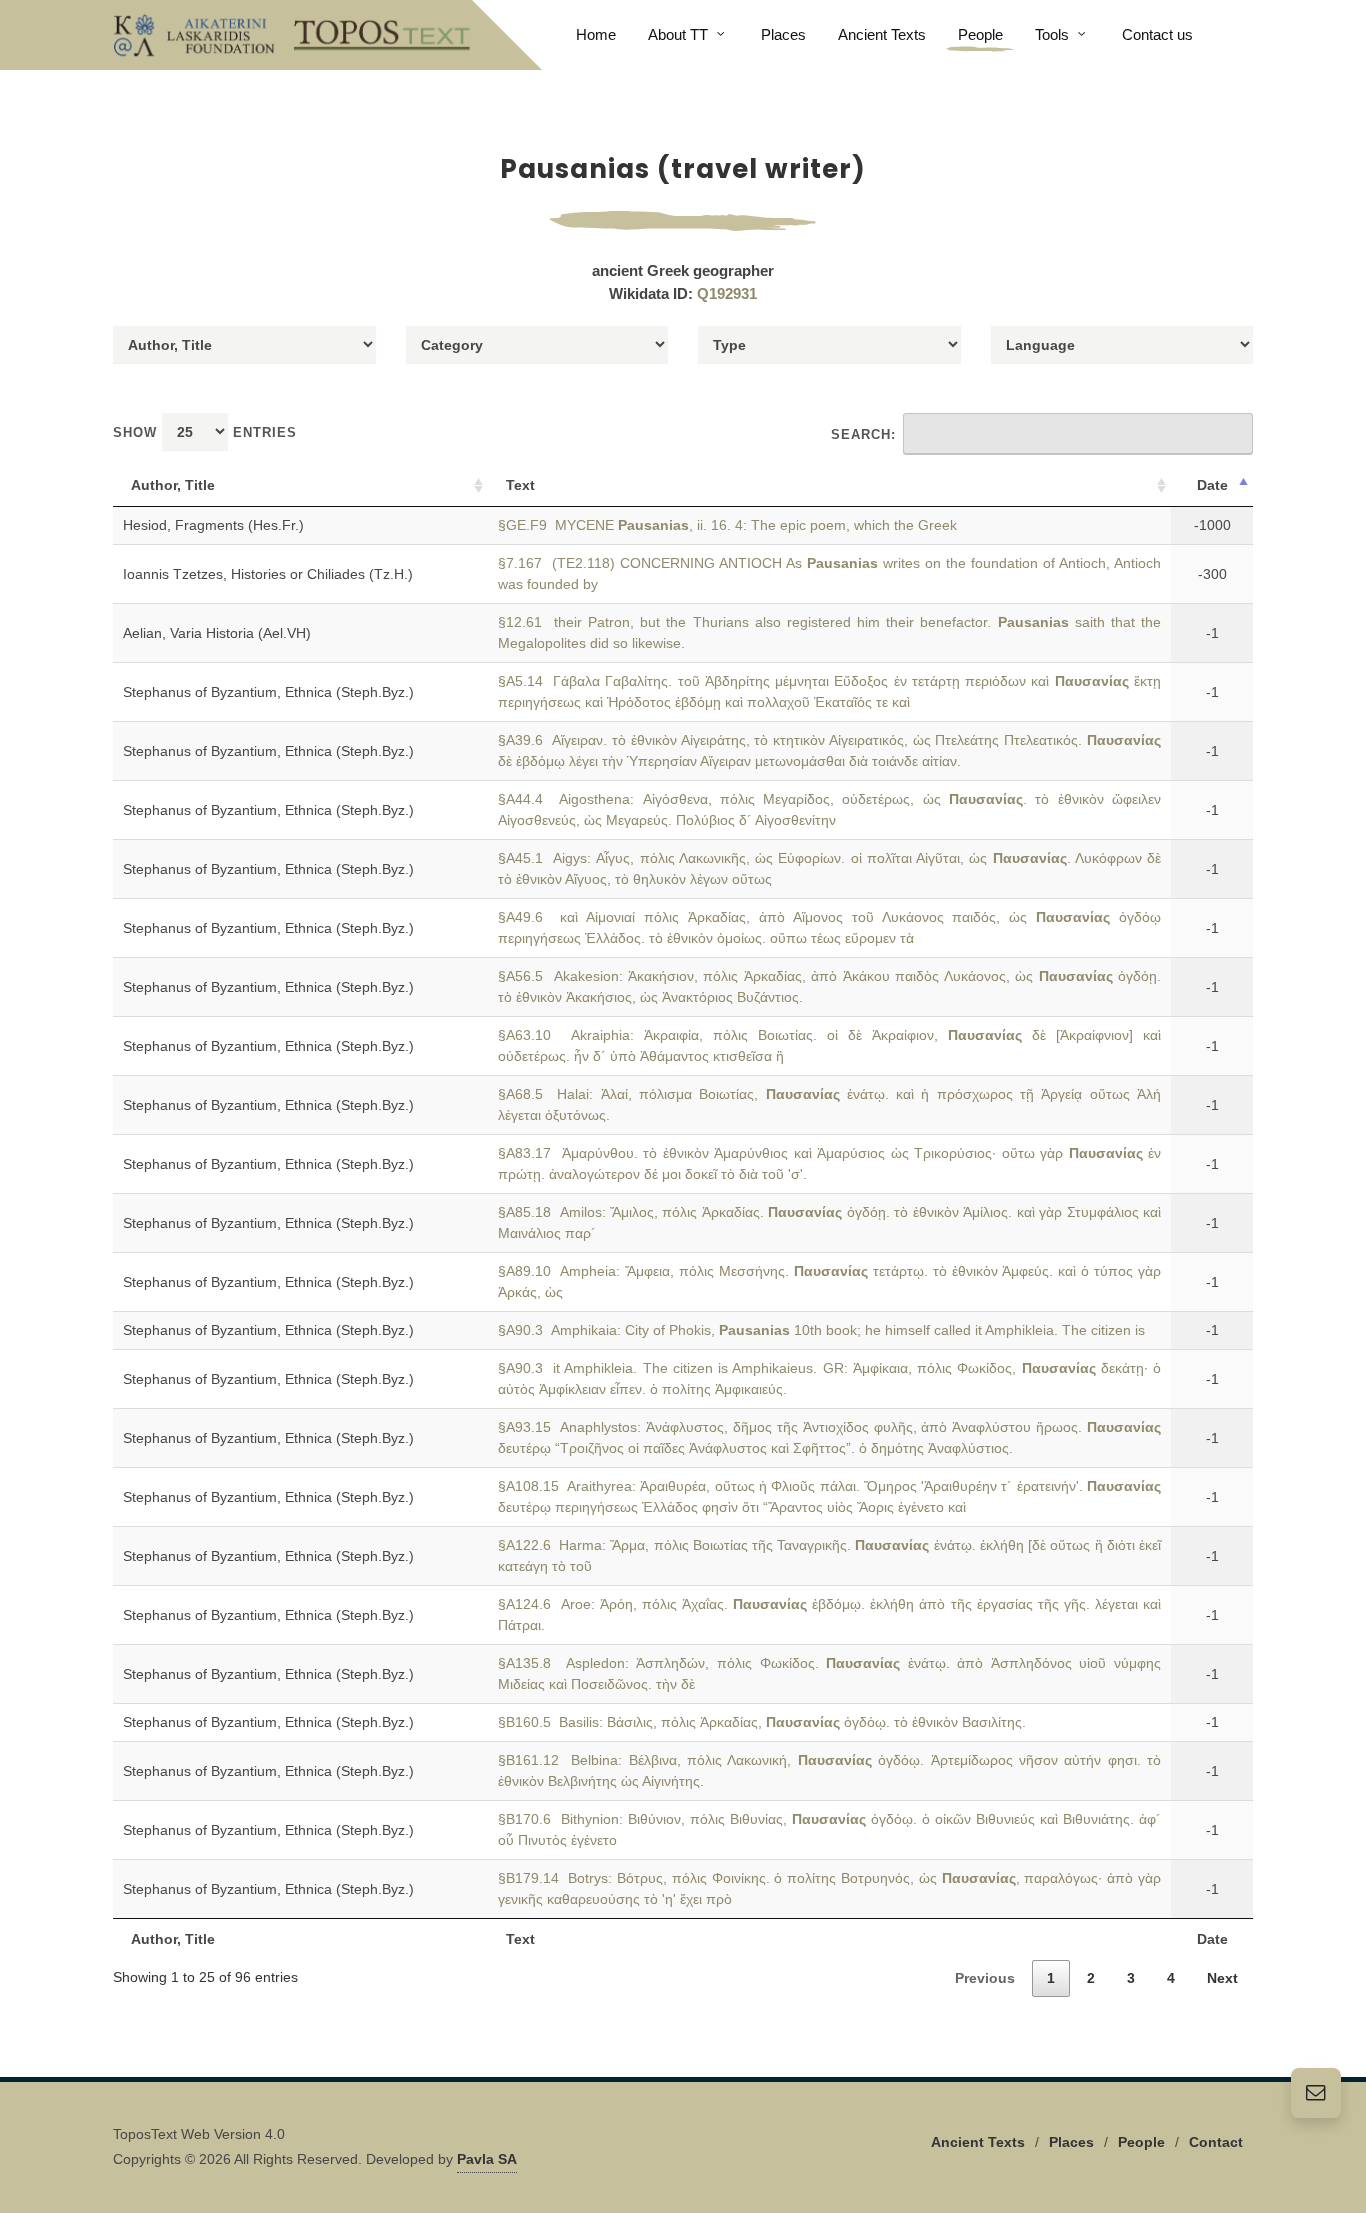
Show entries (205, 432)
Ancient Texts (978, 2142)
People (1141, 2142)
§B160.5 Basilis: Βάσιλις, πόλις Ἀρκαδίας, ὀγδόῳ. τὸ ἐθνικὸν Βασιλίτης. (762, 1722)
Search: (863, 434)
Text (520, 485)
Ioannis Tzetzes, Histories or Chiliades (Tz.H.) (268, 574)
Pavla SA (487, 2159)
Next (1222, 1978)
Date (1212, 485)
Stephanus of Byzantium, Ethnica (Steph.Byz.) (268, 692)
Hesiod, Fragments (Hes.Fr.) (213, 525)
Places (1071, 2142)
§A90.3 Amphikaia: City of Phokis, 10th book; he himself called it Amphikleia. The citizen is (821, 1330)
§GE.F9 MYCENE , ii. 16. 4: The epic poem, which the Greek (727, 525)
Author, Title (173, 485)
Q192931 (727, 293)
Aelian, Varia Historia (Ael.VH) (217, 633)
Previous (985, 1978)
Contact (1216, 2142)
